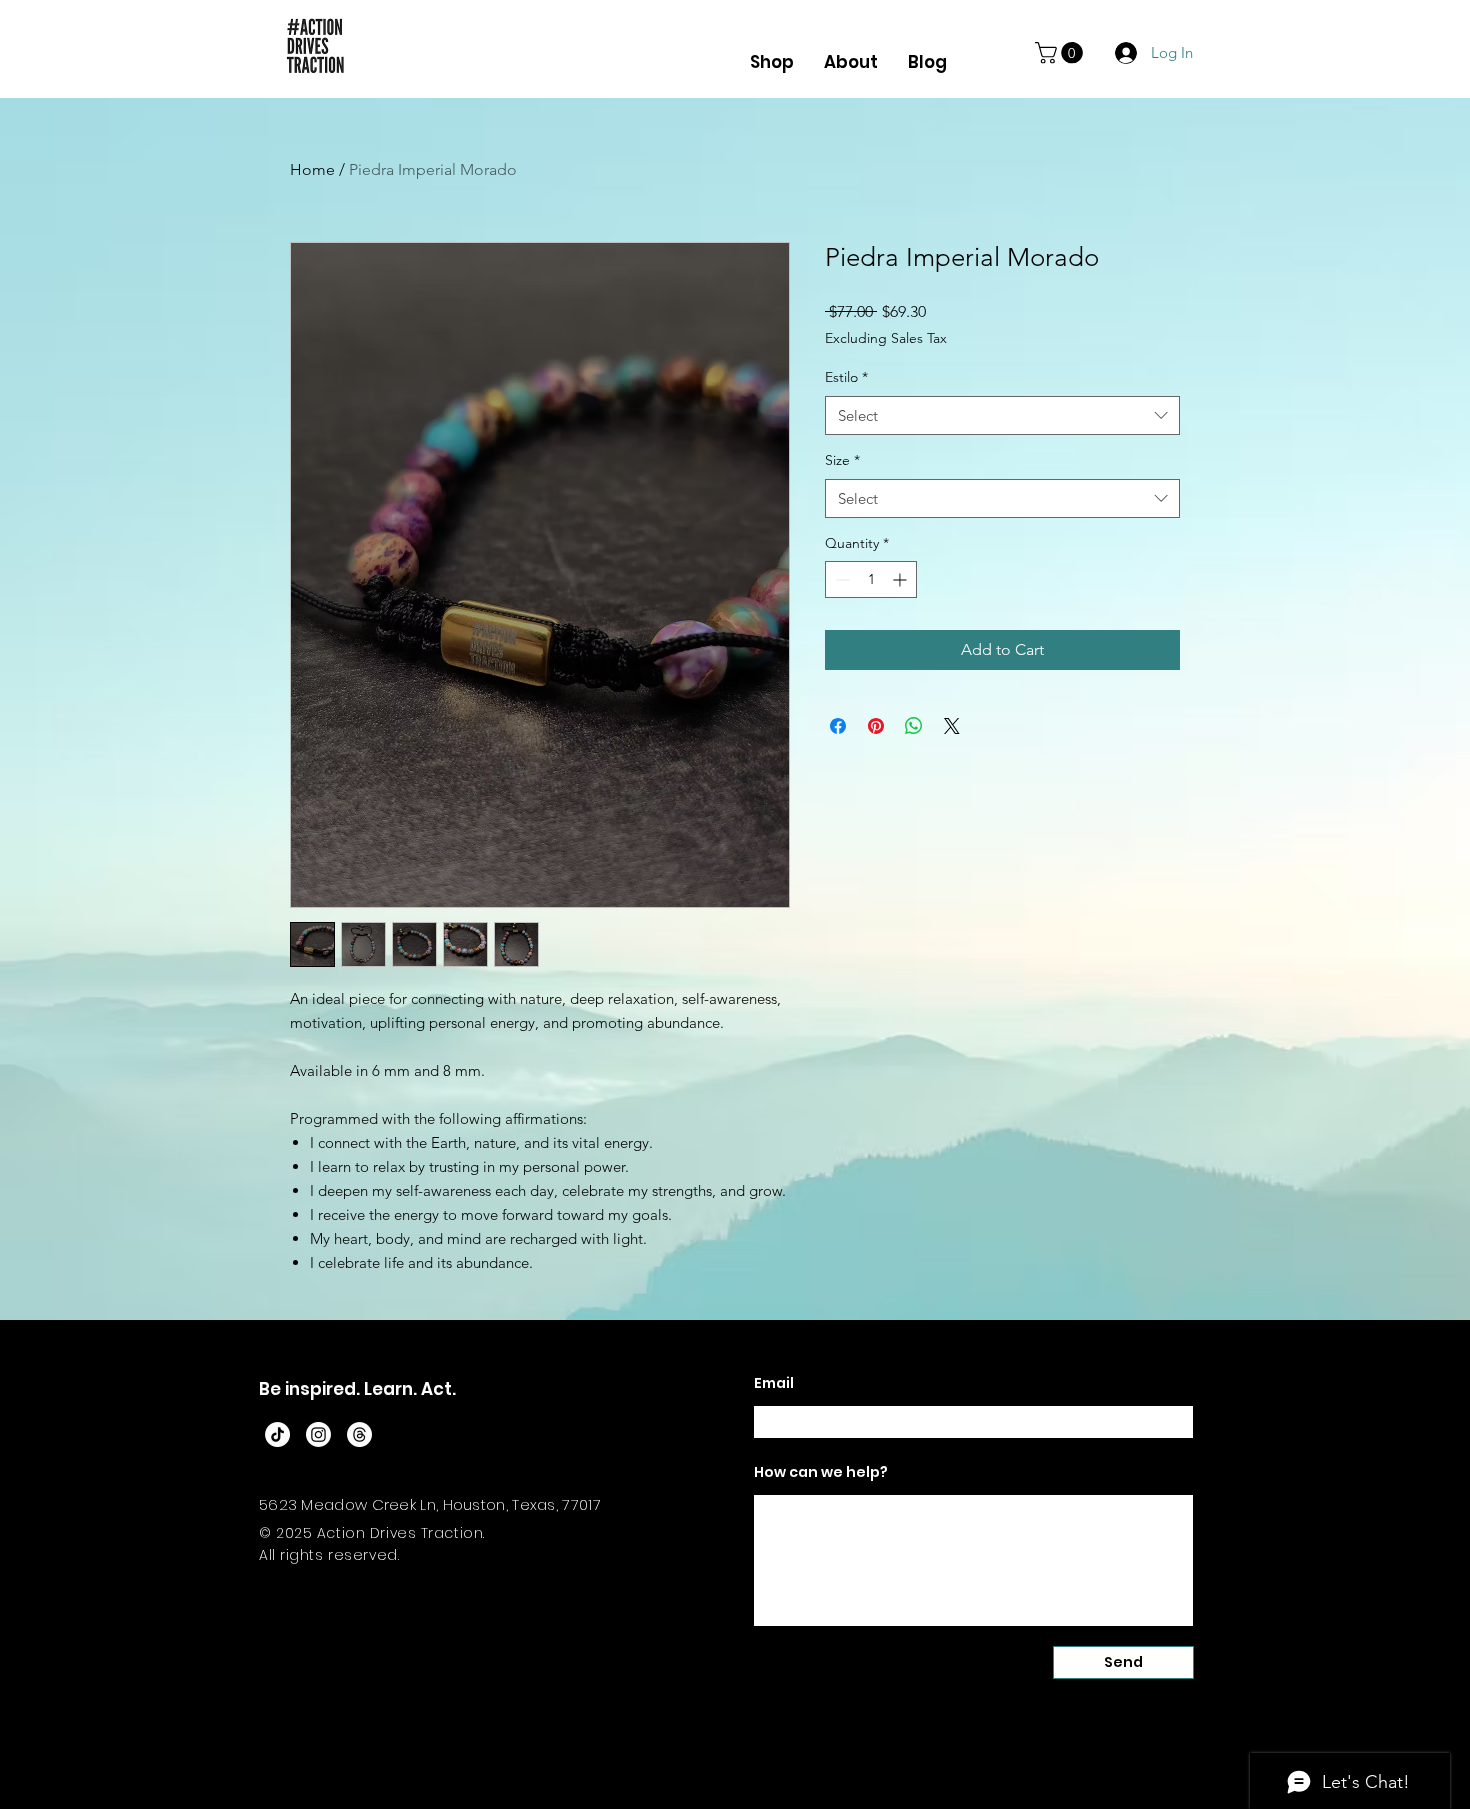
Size (842, 460)
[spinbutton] (871, 579)
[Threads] (359, 1434)
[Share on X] (952, 726)
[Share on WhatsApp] (914, 726)
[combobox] (1002, 415)
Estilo (846, 377)
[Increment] (901, 579)
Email (774, 1383)
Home (312, 169)
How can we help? (821, 1472)
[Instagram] (318, 1434)
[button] (1061, 53)
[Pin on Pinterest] (876, 726)
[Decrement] (840, 579)
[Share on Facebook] (838, 726)
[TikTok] (277, 1434)
